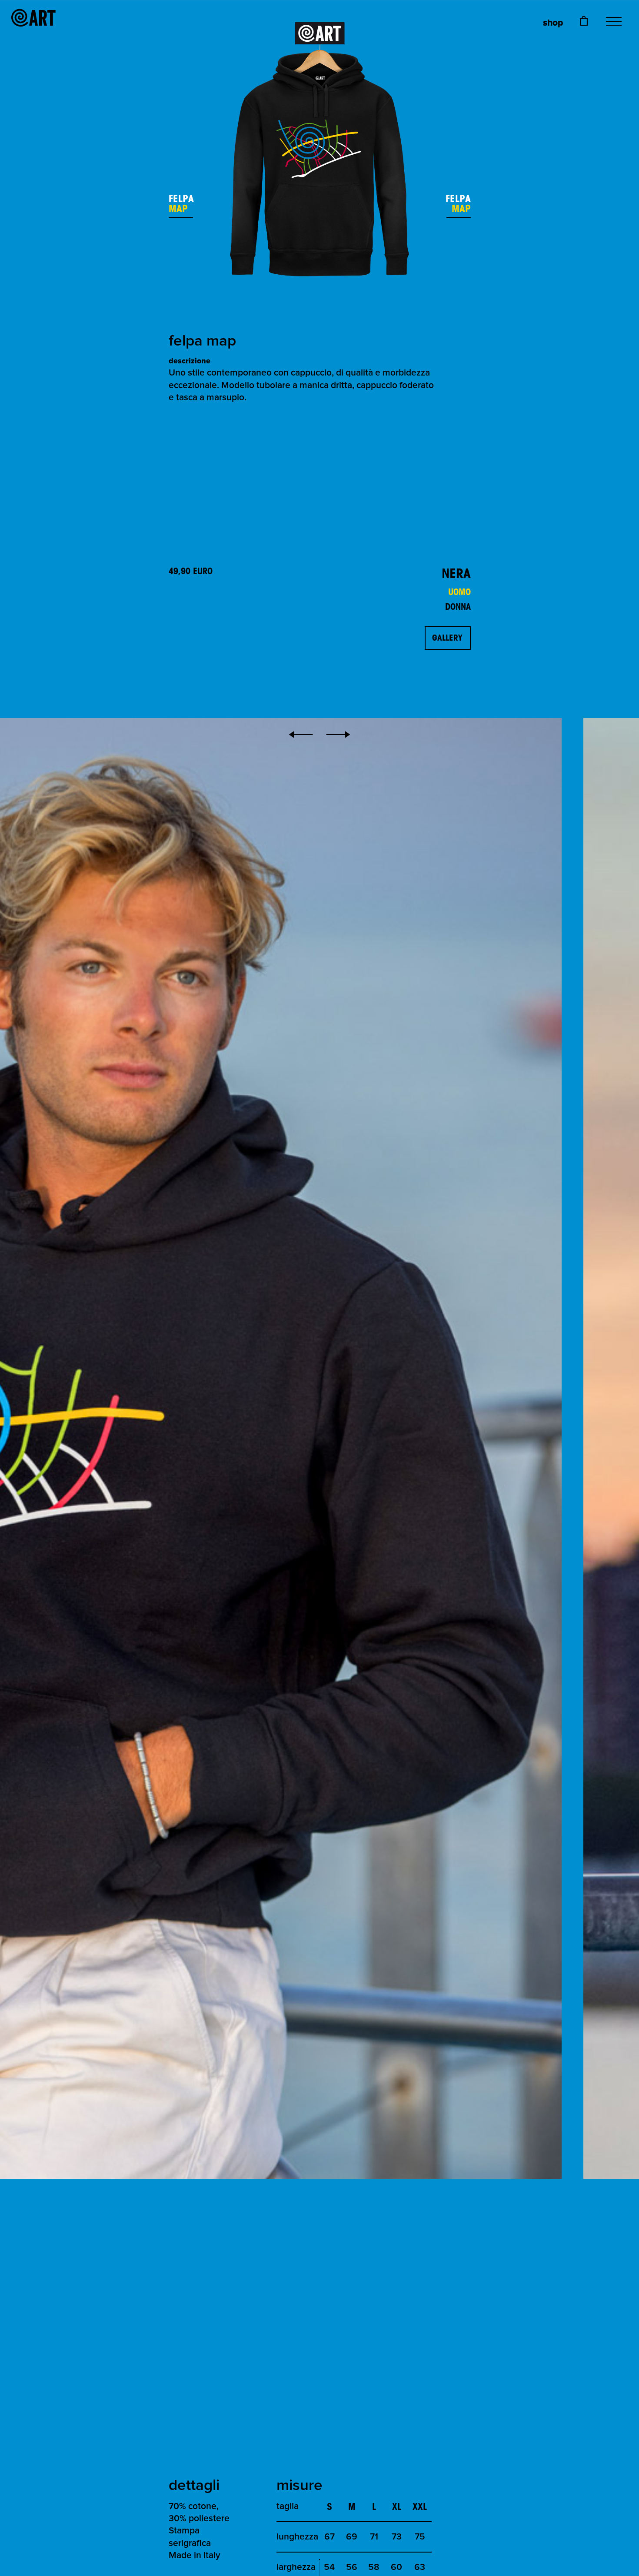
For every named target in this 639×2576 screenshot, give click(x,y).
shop (553, 23)
